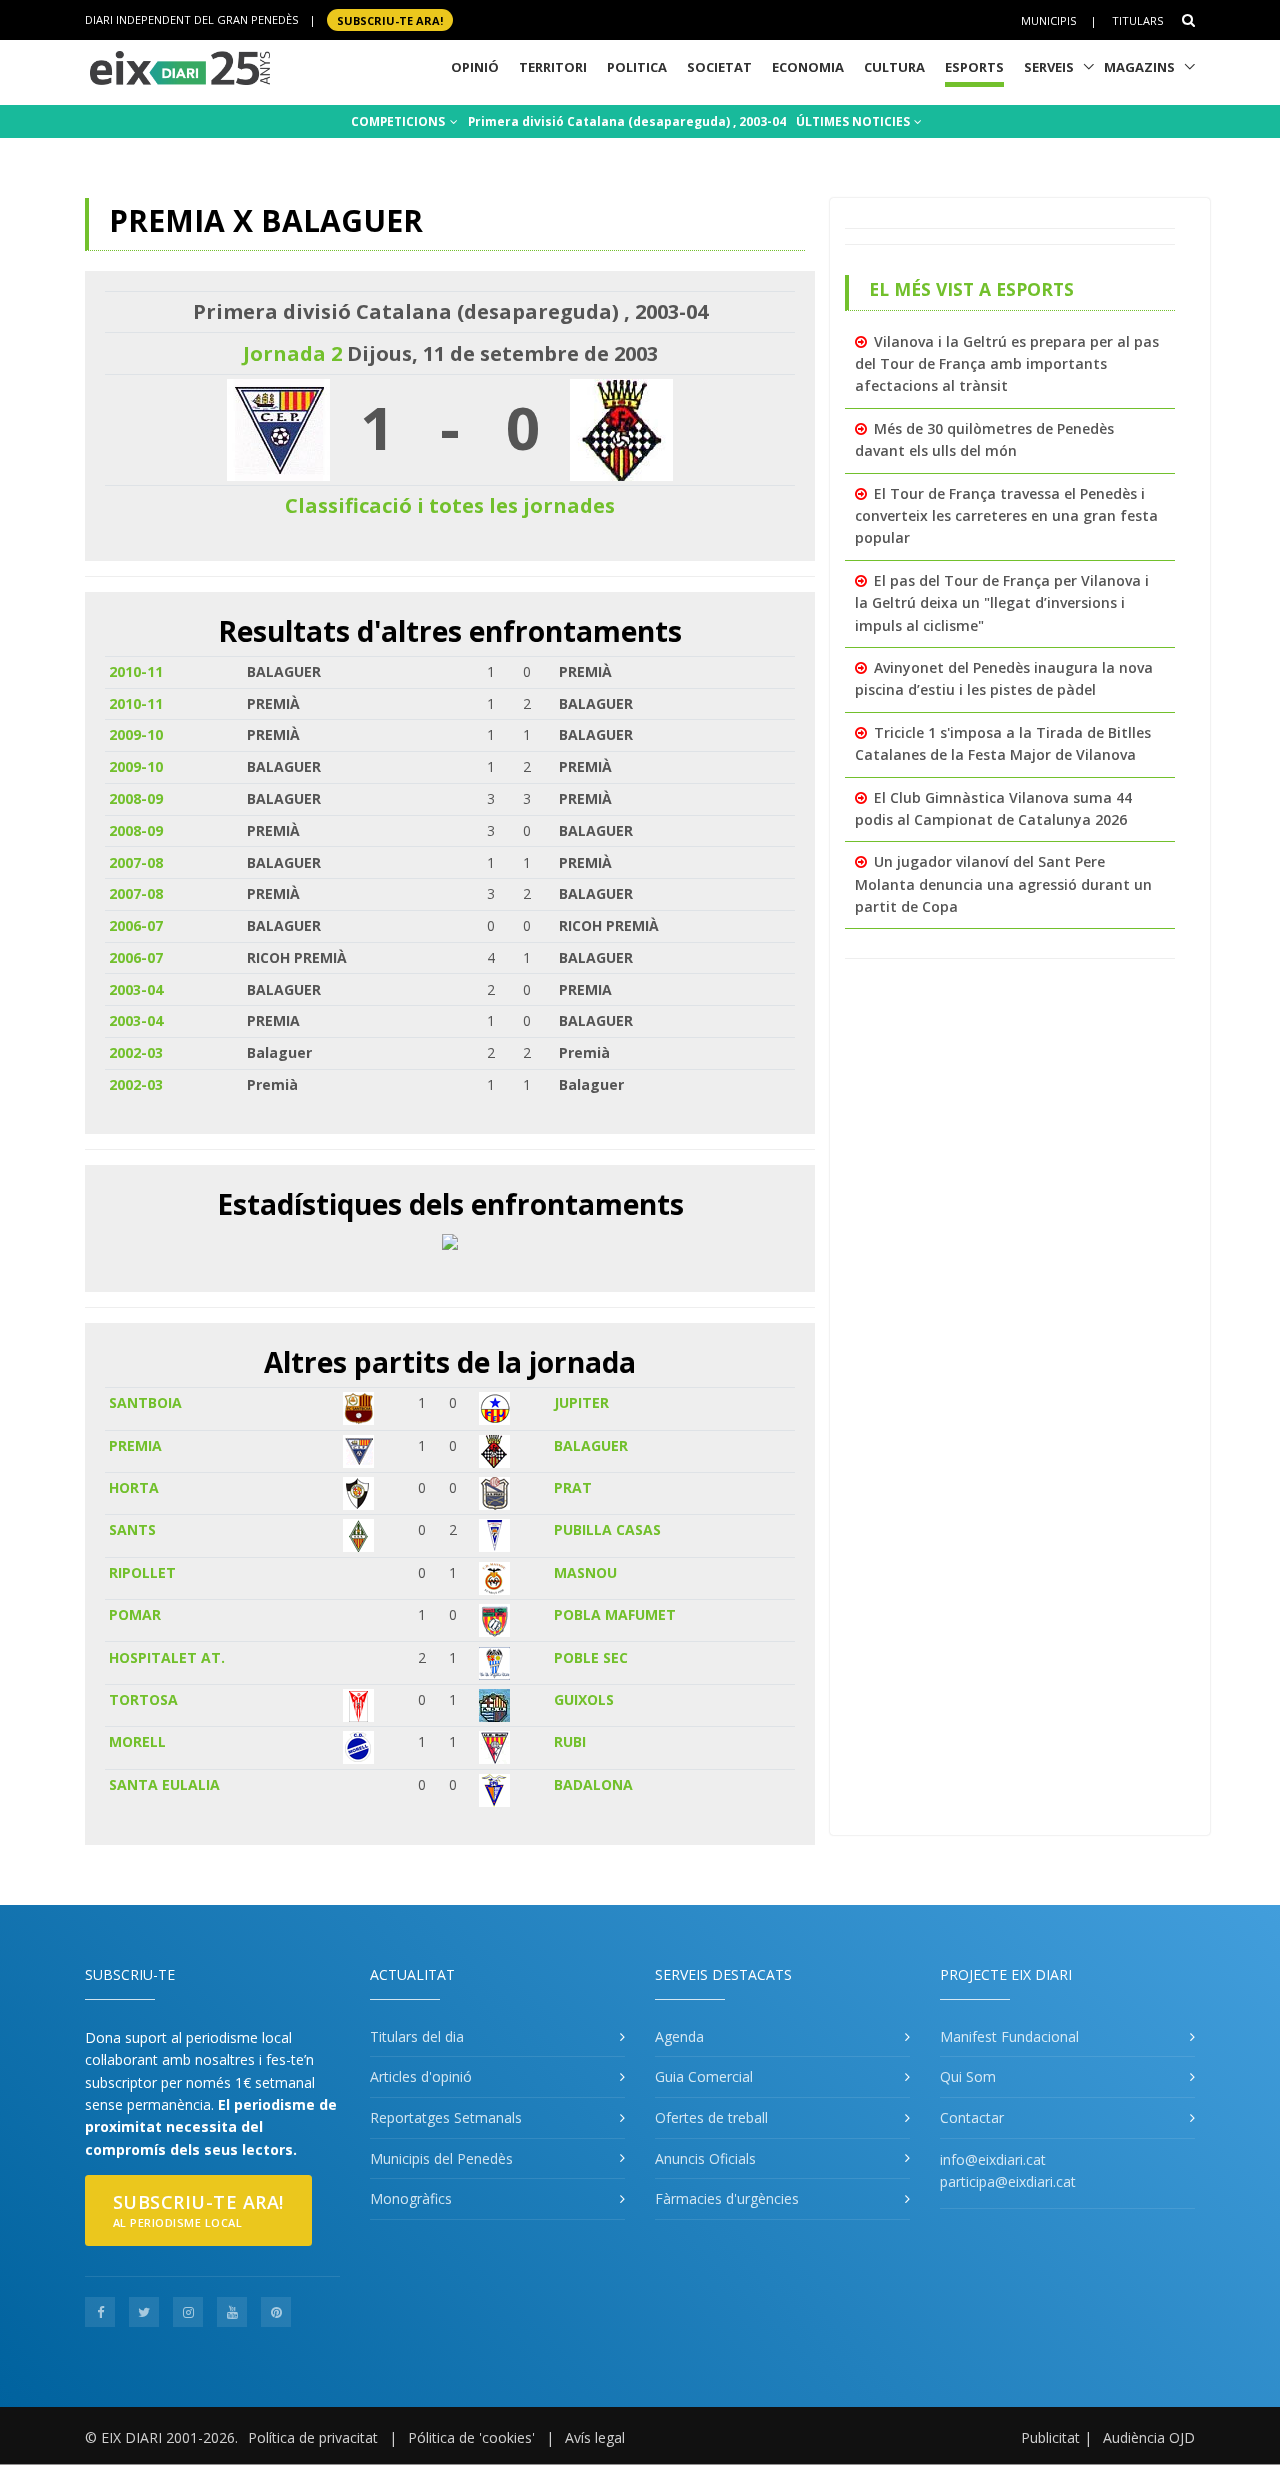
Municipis (1048, 20)
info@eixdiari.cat (993, 2159)
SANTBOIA (145, 1402)
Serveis (1049, 67)
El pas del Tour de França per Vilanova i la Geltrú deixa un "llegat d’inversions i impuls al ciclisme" (1002, 603)
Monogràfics (411, 2198)
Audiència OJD (1149, 2437)
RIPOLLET (142, 1572)
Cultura (894, 67)
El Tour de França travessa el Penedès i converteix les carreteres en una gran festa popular (1006, 516)
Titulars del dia (417, 2036)
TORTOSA (143, 1699)
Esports (974, 67)
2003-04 (136, 989)
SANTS (132, 1529)
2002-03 (136, 1052)
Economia (808, 67)
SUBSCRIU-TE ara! (390, 19)
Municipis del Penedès (441, 2158)
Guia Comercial (704, 2076)
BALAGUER (591, 1445)
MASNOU (585, 1572)
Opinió (475, 67)
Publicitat (1050, 2437)
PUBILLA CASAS (607, 1529)
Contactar (972, 2117)
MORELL (137, 1741)
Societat (719, 67)
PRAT (573, 1487)
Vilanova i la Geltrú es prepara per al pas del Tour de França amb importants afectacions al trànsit (1007, 364)
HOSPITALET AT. (167, 1657)
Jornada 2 (292, 353)
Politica (637, 67)
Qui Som (968, 2076)
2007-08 (136, 862)
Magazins (1139, 67)
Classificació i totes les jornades (450, 505)
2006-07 (136, 925)
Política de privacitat (313, 2437)
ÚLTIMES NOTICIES (854, 121)
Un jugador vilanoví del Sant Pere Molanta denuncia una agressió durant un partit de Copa (1003, 884)
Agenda (679, 2036)
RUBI (570, 1741)
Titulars (1137, 20)
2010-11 (136, 671)
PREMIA (135, 1445)
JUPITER (581, 1402)
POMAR (135, 1614)
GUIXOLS (584, 1699)
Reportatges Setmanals (446, 2117)
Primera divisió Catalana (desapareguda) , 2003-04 (627, 121)
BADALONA (593, 1784)
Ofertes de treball (711, 2117)
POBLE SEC (591, 1657)
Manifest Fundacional (1009, 2036)
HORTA (134, 1487)
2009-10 (136, 734)
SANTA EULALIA (164, 1784)
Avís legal (595, 2437)
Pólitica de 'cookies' (471, 2437)
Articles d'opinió (421, 2076)
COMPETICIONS (399, 121)
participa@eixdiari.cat (1008, 2181)
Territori (553, 67)
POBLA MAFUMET (615, 1614)
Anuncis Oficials (705, 2158)
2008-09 (136, 798)
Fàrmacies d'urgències (727, 2198)
